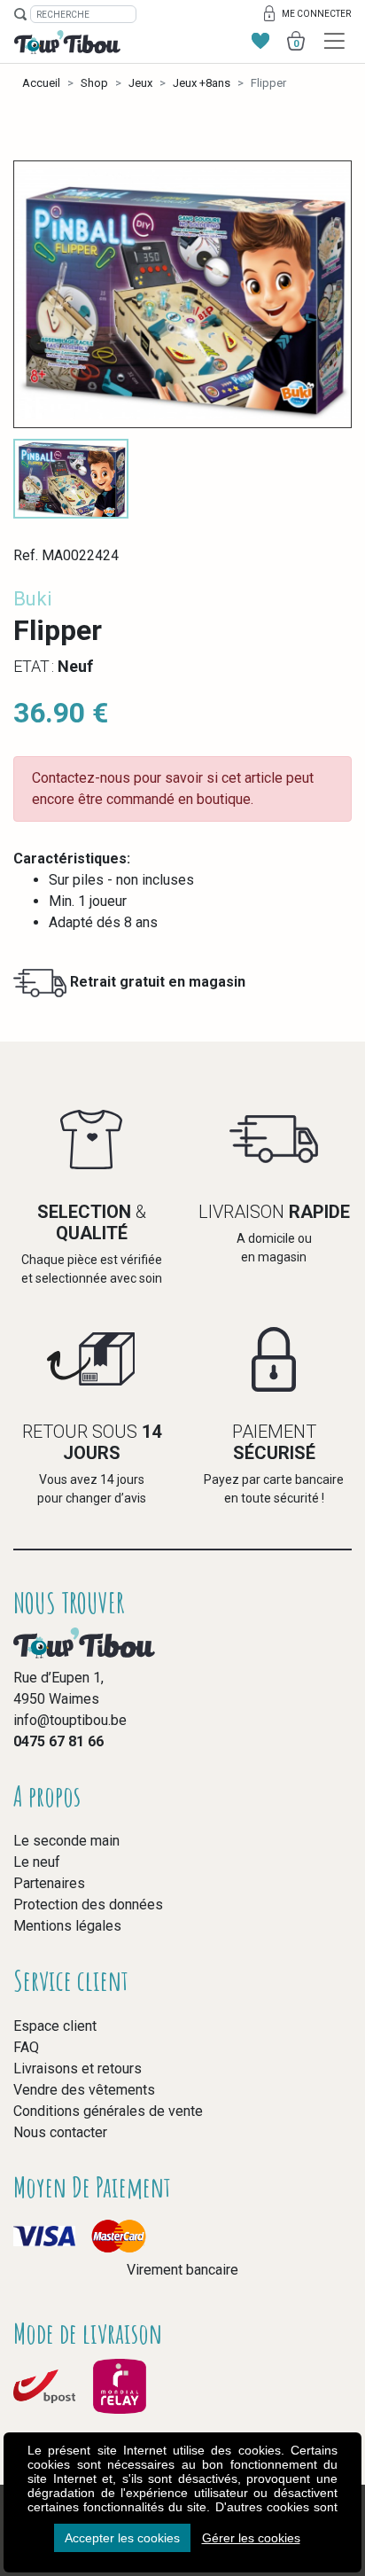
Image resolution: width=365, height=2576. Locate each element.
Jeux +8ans (202, 83)
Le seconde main (66, 1841)
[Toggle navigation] (334, 41)
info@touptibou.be (70, 1720)
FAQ (26, 2047)
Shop (94, 83)
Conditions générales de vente (108, 2111)
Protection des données (88, 1905)
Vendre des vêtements (84, 2090)
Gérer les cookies (251, 2538)
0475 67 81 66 (58, 1741)
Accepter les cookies (122, 2538)
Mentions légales (67, 1926)
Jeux (140, 83)
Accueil (41, 83)
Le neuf (37, 1862)
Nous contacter (60, 2132)
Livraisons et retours (78, 2069)
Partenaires (49, 1883)
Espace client (55, 2026)
